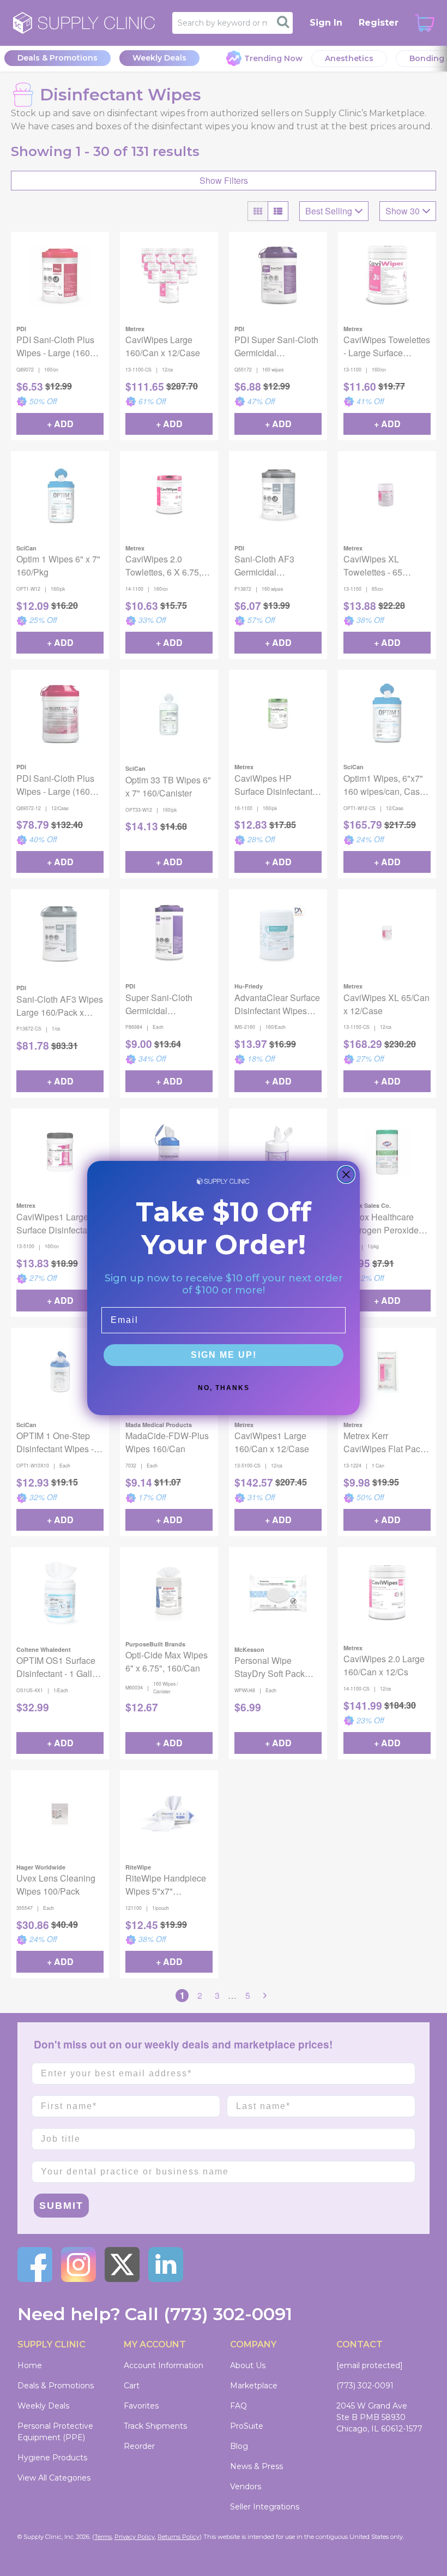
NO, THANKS (224, 1388)
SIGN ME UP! (224, 1355)
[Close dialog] (346, 1175)
